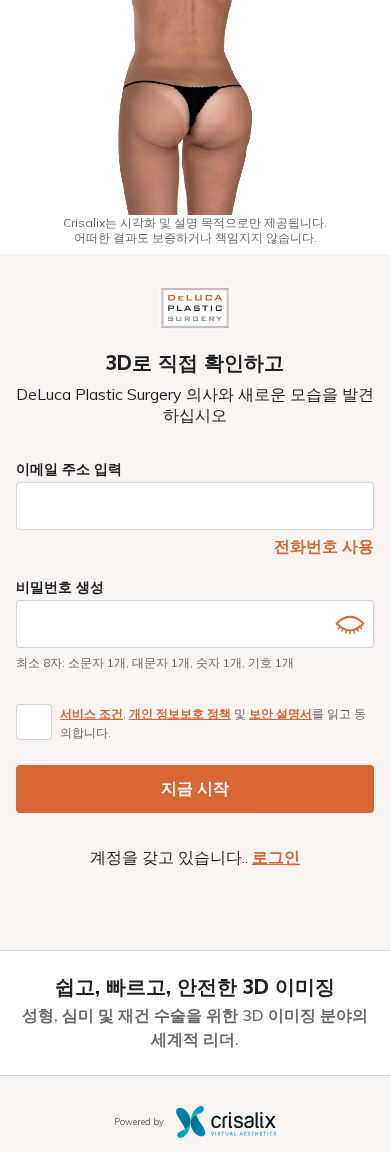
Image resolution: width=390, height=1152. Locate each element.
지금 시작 (195, 788)
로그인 (276, 857)
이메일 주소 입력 (69, 469)
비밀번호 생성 (60, 587)
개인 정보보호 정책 (180, 713)
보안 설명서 (280, 713)
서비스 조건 (91, 713)
